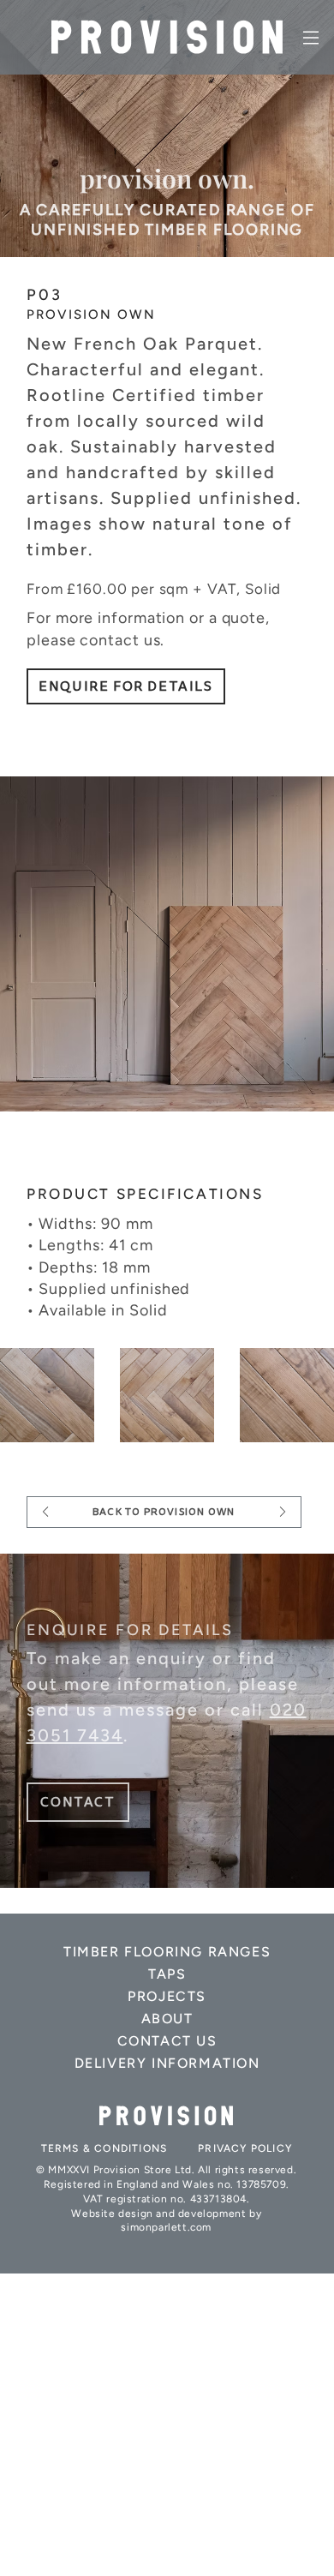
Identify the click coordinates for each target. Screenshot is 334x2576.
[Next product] (283, 1512)
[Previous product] (45, 1512)
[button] (78, 1802)
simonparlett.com (166, 2227)
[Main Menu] (312, 38)
